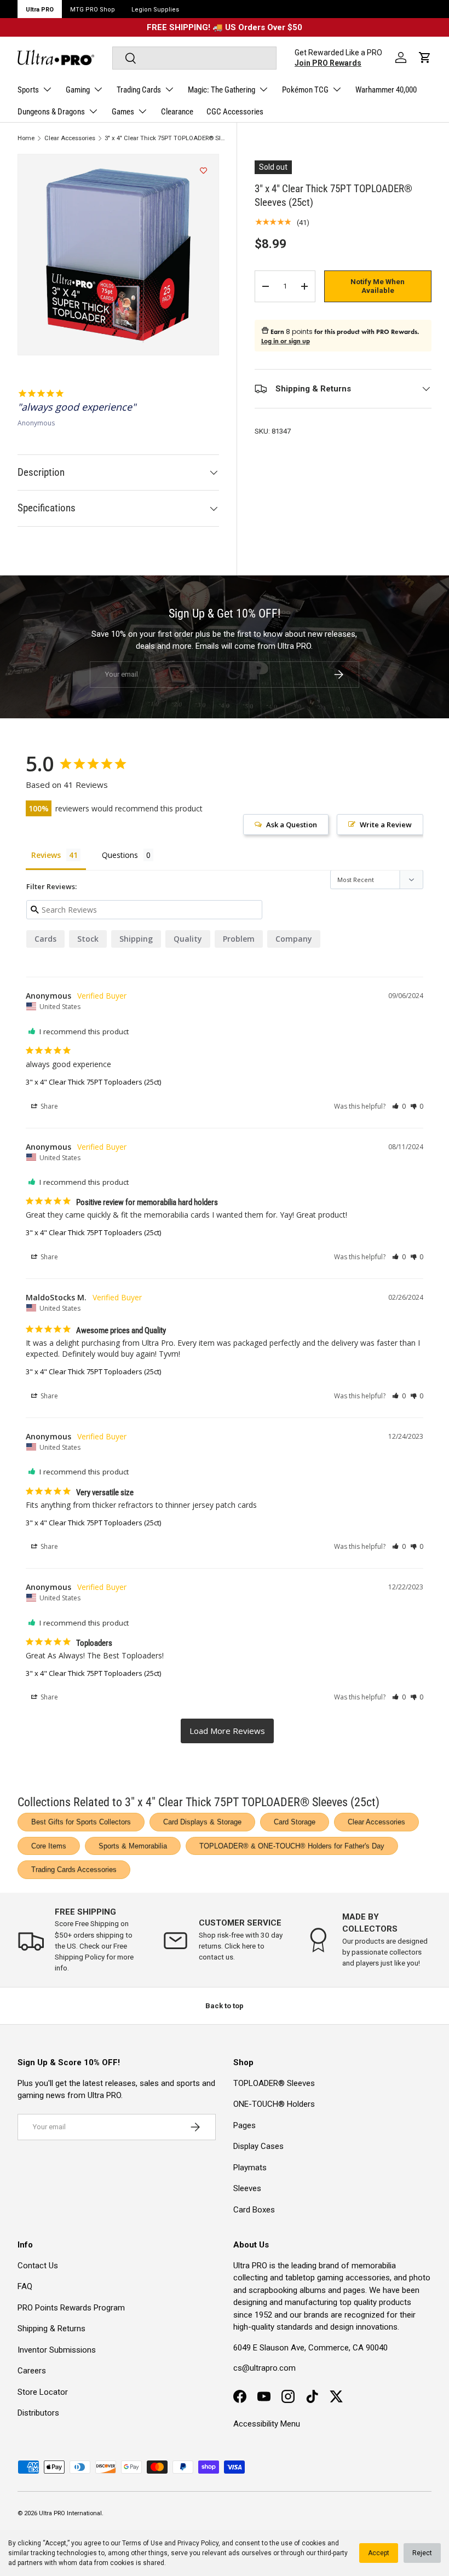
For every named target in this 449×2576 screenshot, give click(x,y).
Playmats (250, 2168)
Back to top (225, 2006)
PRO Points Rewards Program (71, 2308)
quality (188, 939)
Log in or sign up (286, 341)
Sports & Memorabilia (133, 1846)
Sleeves (247, 2188)
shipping (136, 939)
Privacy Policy (198, 2543)
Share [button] (48, 1106)
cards (45, 939)
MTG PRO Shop (93, 10)
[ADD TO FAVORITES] (203, 171)
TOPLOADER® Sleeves (274, 2083)
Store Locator (43, 2392)
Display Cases (258, 2146)
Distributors (38, 2413)
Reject (422, 2553)
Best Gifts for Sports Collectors (81, 1822)
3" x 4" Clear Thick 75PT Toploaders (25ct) (93, 1082)
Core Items (49, 1846)
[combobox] (194, 58)
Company (294, 939)
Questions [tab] (120, 855)
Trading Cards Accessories (74, 1869)
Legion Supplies (155, 10)
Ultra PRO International (70, 2513)
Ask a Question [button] (292, 825)
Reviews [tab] (46, 855)
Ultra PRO (40, 10)
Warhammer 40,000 (386, 90)
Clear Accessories (70, 138)
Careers (32, 2371)
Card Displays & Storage (202, 1822)
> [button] (227, 1731)
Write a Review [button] (386, 825)
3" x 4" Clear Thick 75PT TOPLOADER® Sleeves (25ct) (166, 138)
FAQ (25, 2286)
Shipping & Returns (51, 2329)
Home (26, 138)
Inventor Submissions (57, 2350)
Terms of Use (142, 2543)
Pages (244, 2125)
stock (88, 939)
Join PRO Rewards (328, 63)
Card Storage (295, 1822)
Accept (379, 2553)
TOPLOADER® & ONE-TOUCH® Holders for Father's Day (292, 1846)
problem (239, 939)
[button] (425, 57)
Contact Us (38, 2266)
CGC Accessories (235, 112)
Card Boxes (254, 2210)
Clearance (177, 112)
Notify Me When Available (378, 286)
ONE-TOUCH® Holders (274, 2104)
